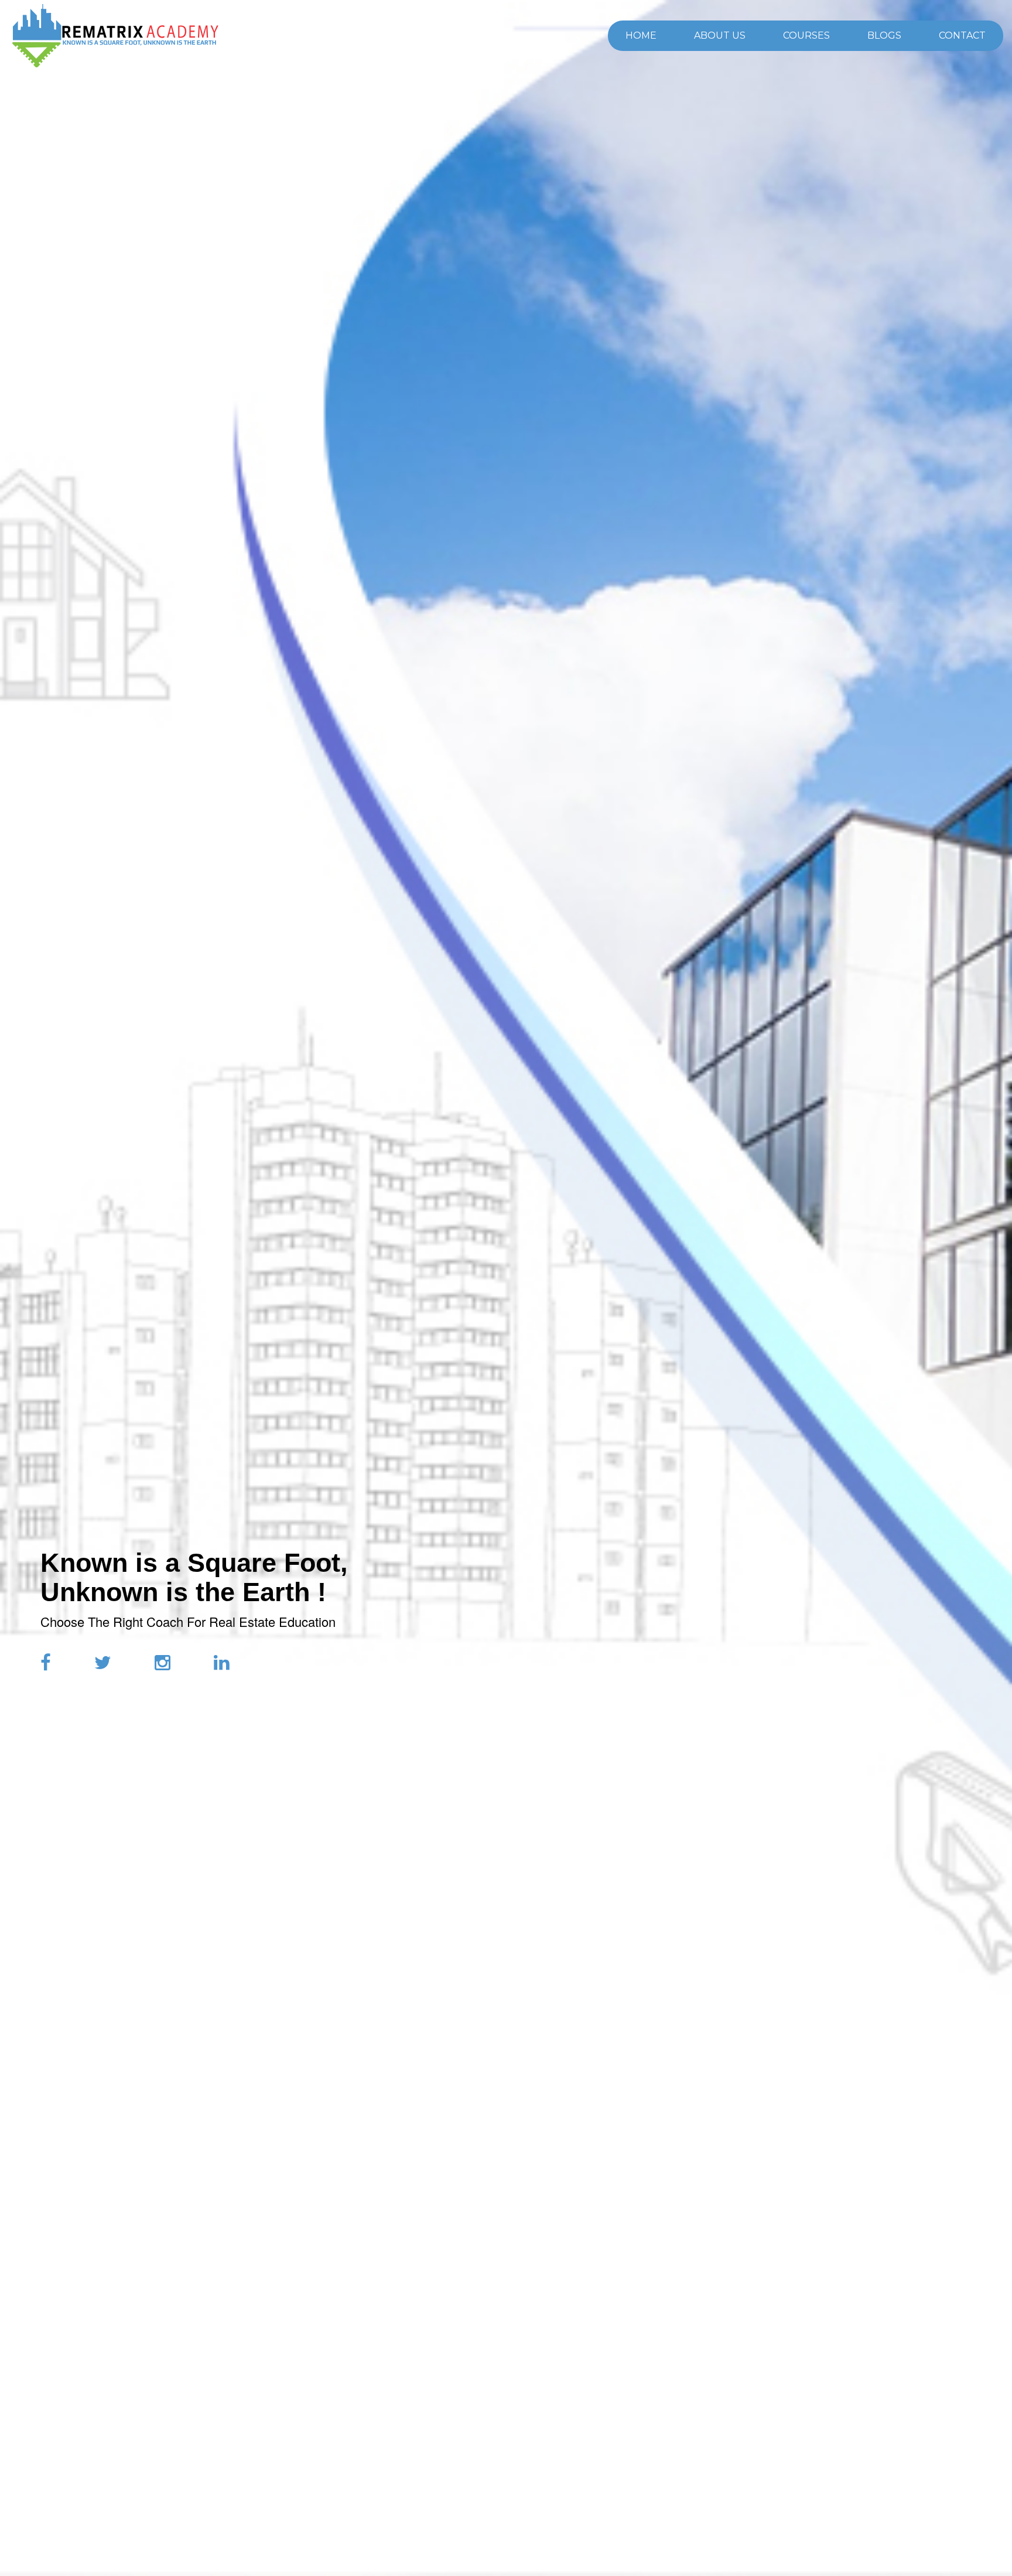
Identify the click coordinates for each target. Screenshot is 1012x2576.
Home (641, 35)
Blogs (884, 35)
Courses (806, 35)
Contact (962, 35)
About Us (720, 35)
